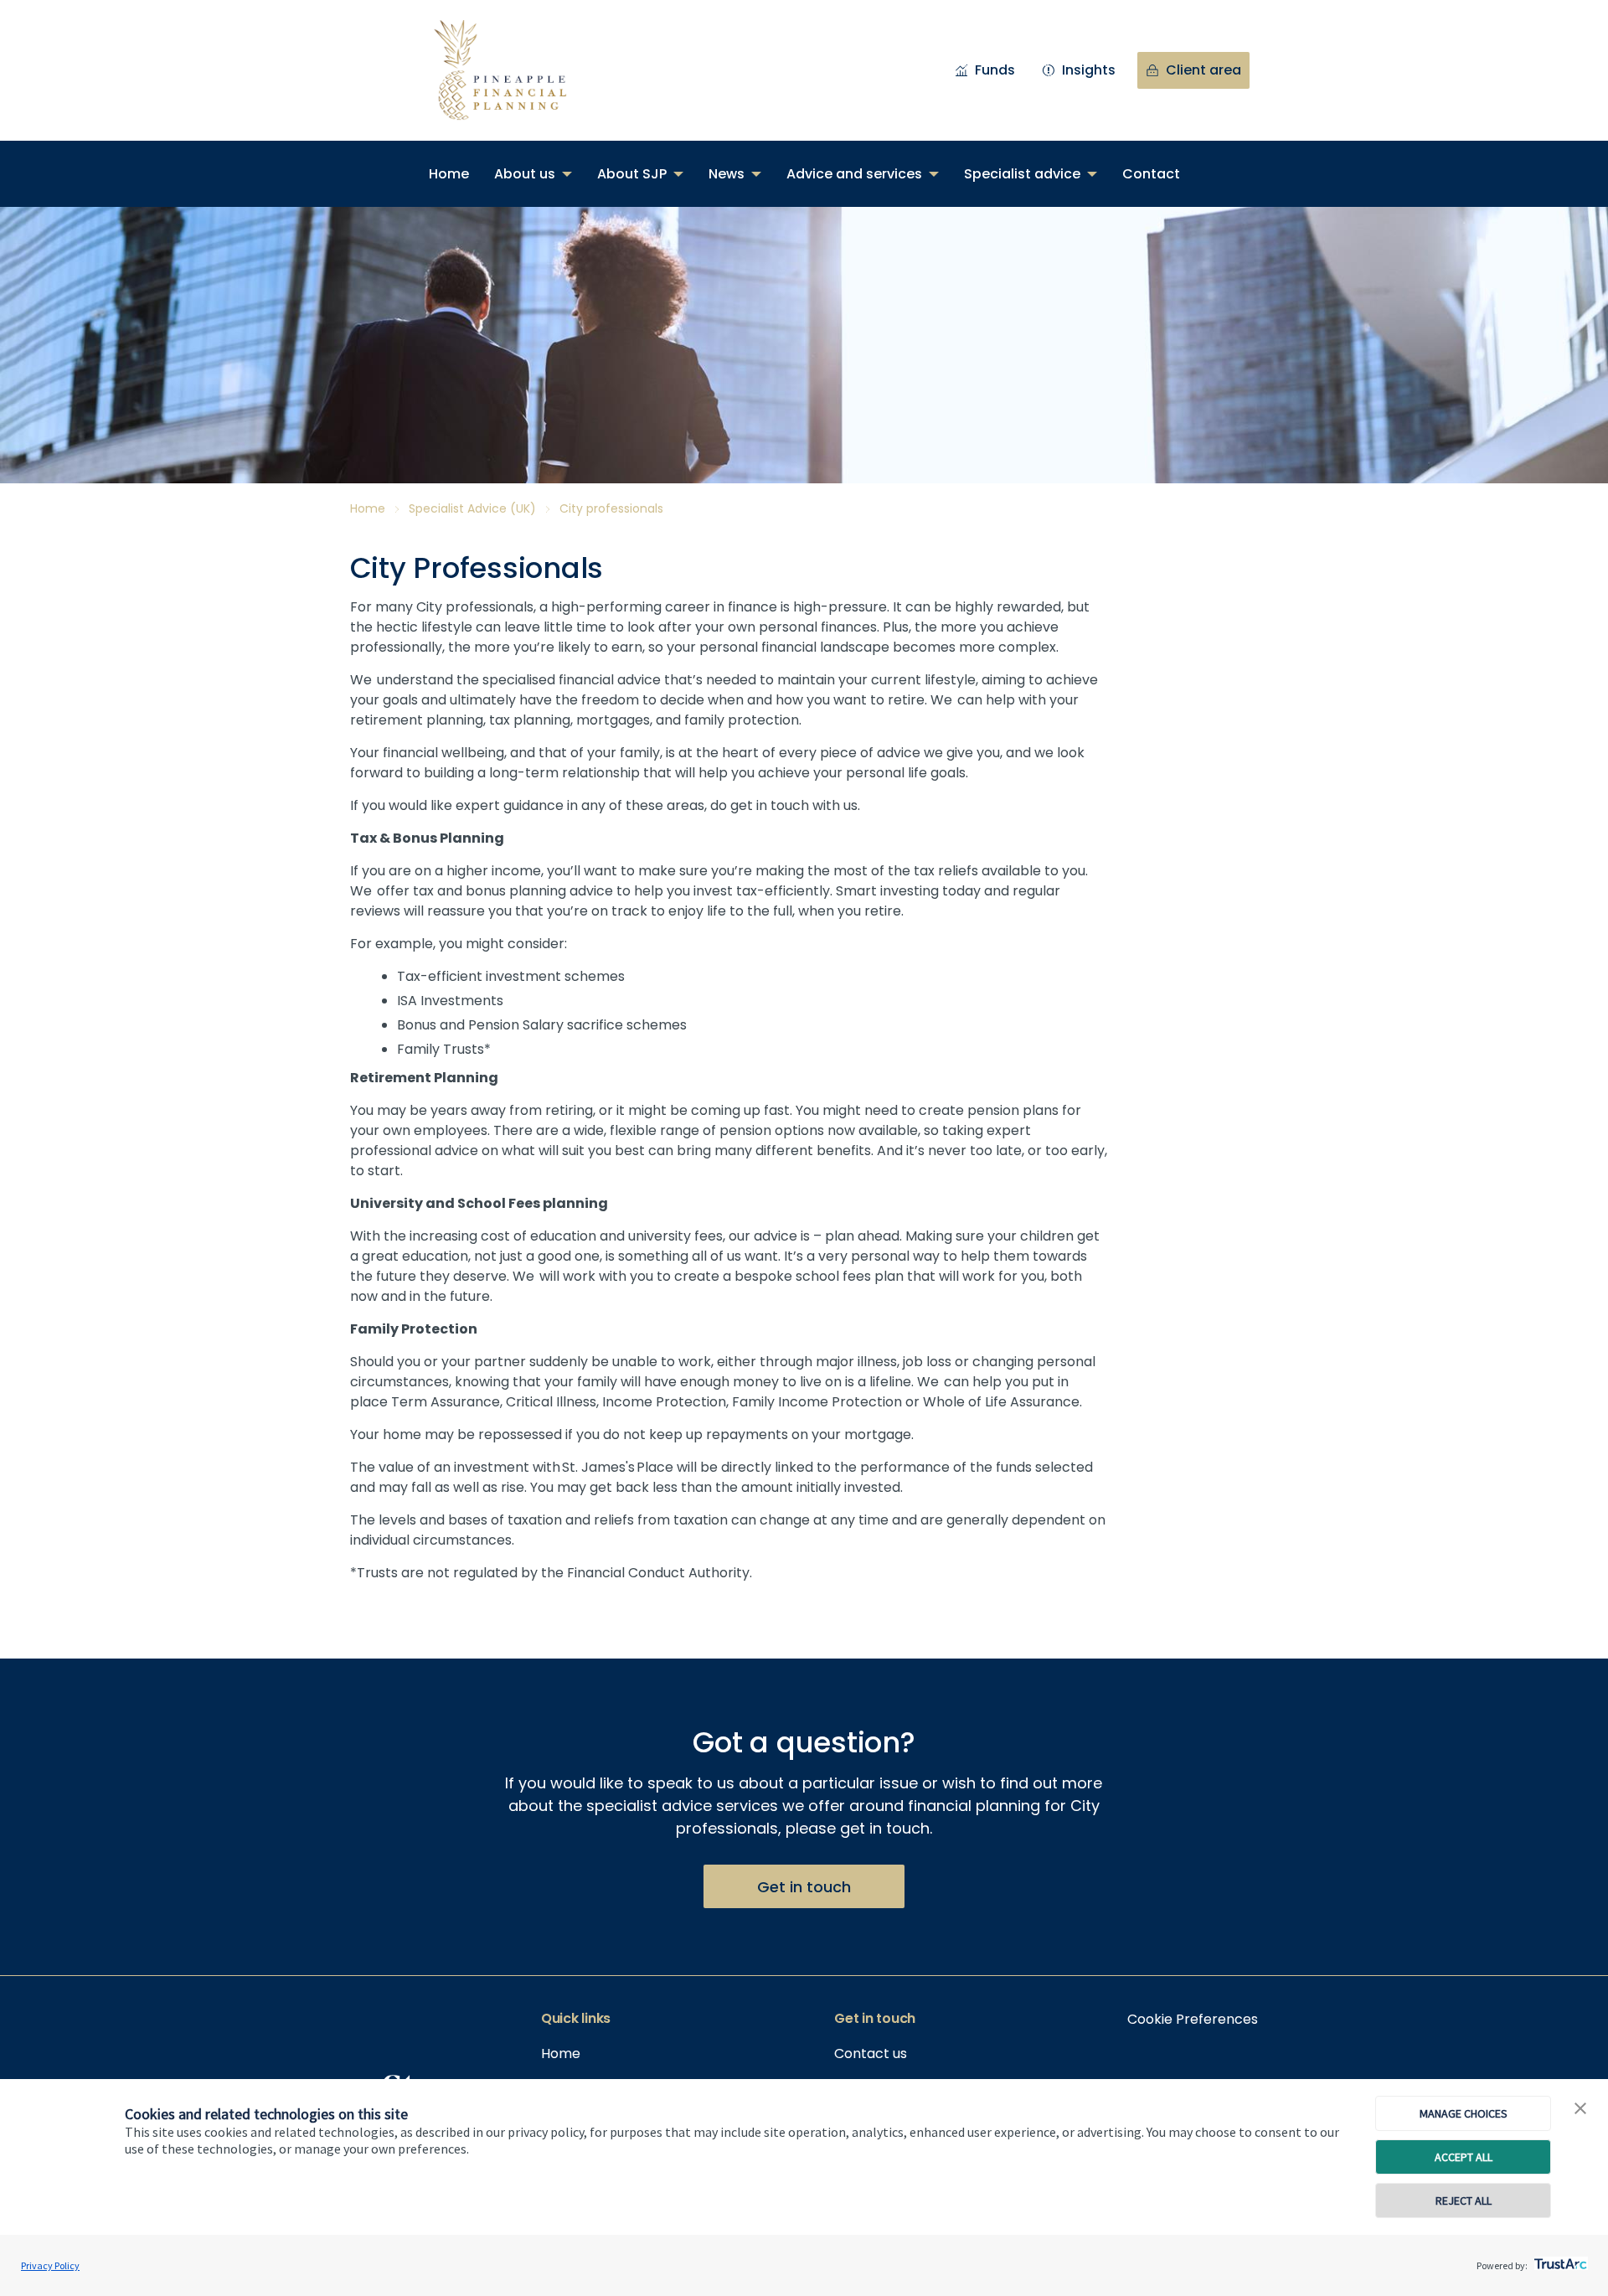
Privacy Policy (50, 2265)
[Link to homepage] (518, 70)
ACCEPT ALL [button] (1464, 2157)
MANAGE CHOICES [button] (1464, 2113)
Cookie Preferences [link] (1193, 2019)
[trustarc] (1559, 2259)
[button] (1580, 2109)
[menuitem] (449, 174)
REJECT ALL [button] (1464, 2201)
